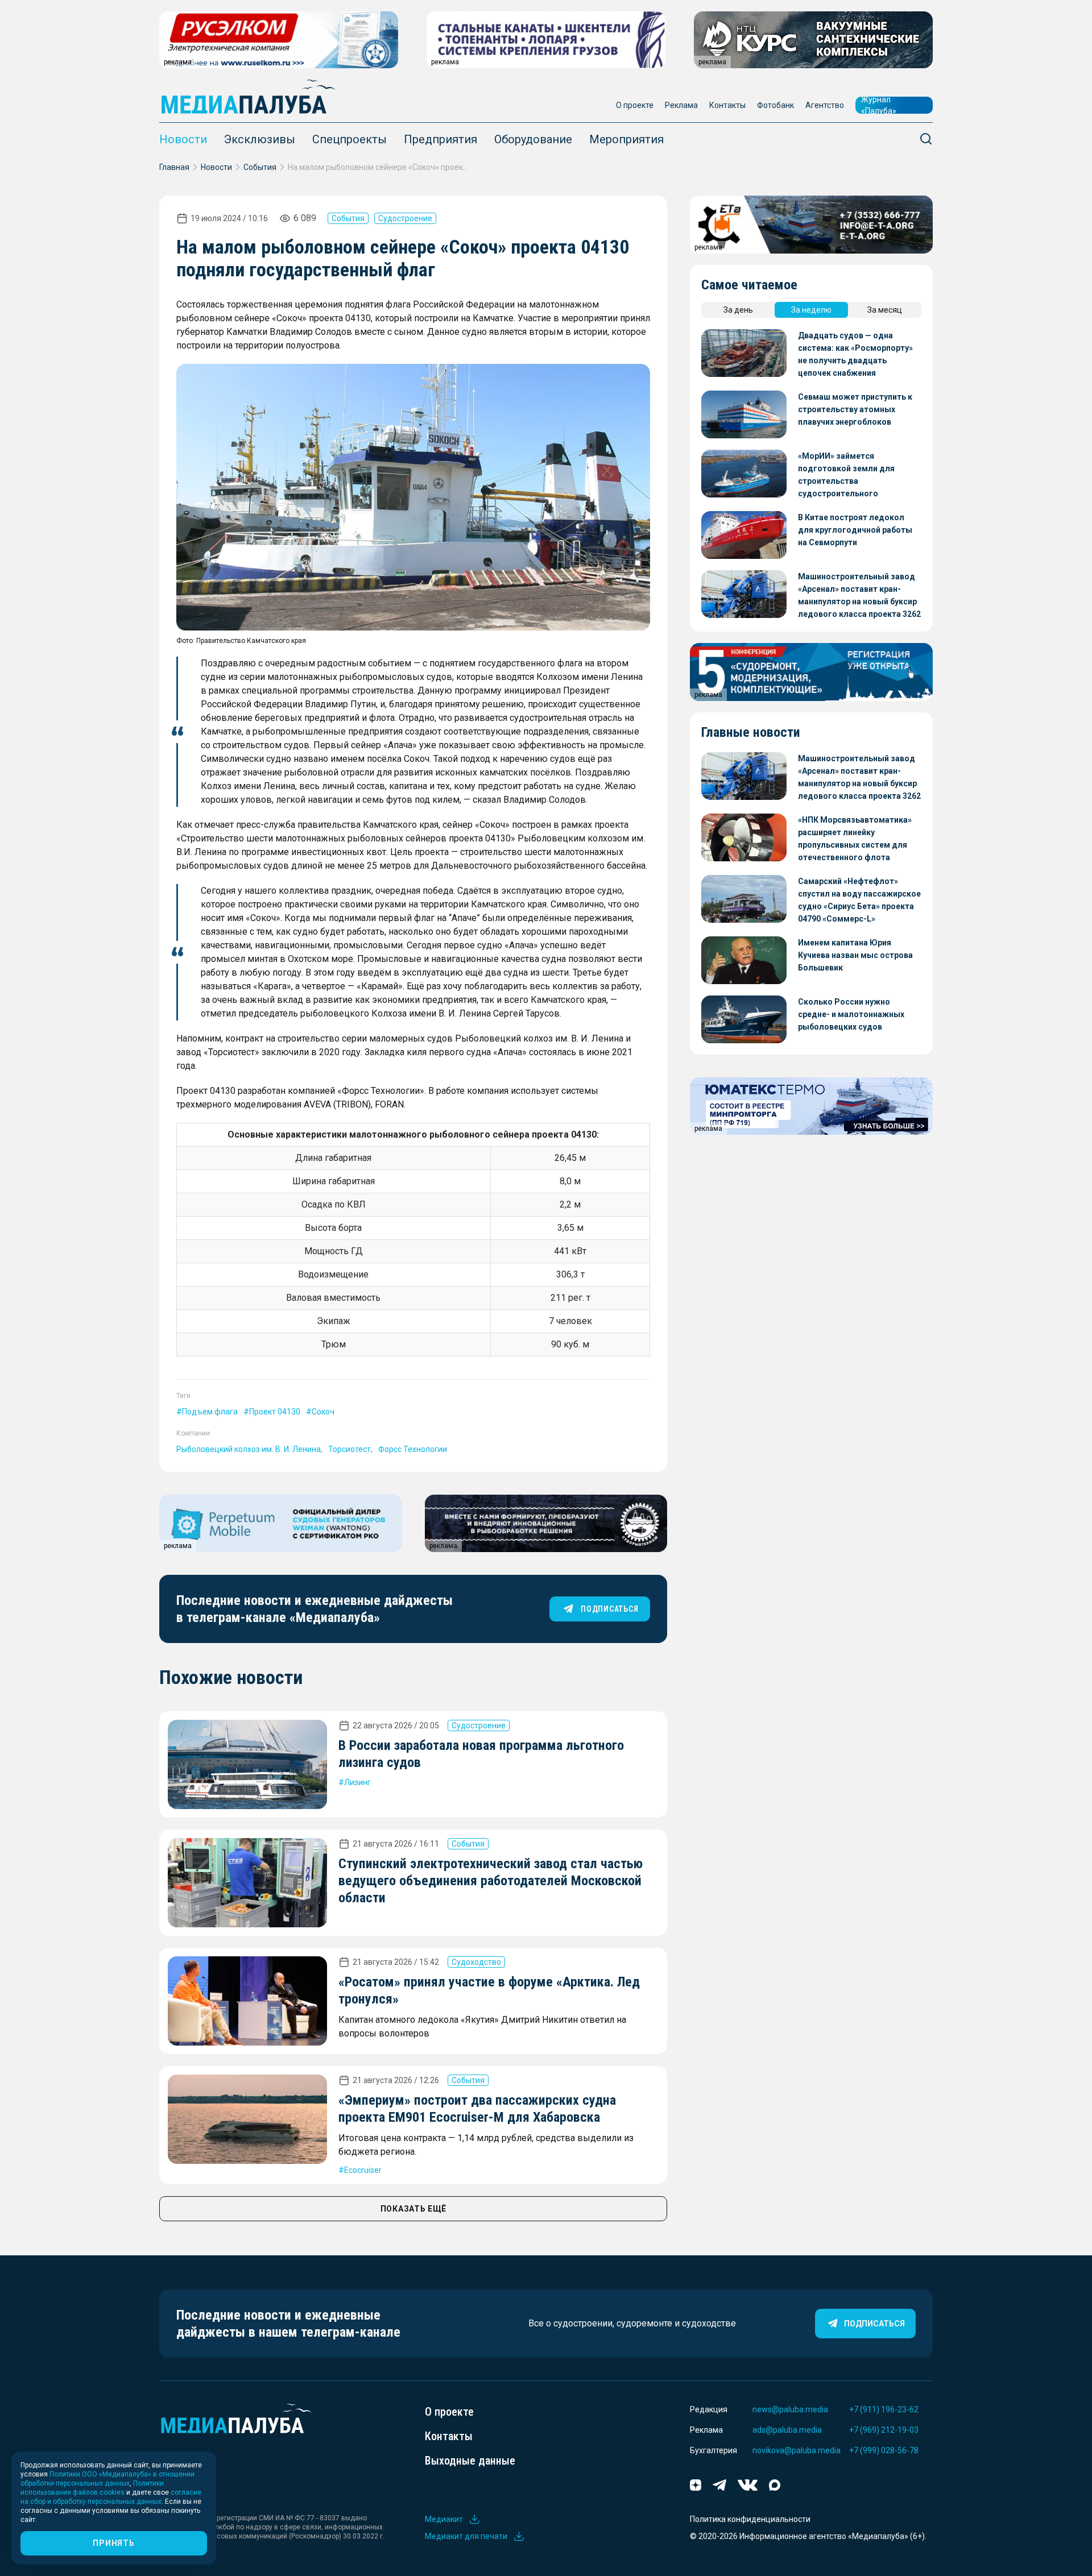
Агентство (825, 105)
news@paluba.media (790, 2409)
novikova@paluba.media (797, 2450)
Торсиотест (349, 1449)
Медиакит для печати (466, 2536)
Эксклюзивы (260, 139)
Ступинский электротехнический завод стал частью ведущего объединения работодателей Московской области (491, 1881)
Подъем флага (210, 1412)
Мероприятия (626, 139)
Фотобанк (775, 105)
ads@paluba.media (787, 2430)
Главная (174, 167)
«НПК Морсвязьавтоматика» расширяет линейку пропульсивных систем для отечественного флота (855, 839)
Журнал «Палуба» (879, 105)
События (260, 167)
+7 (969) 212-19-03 (884, 2430)
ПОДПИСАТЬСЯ (609, 1609)
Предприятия (440, 139)
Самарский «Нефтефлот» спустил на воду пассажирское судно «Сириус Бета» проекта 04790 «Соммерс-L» (859, 900)
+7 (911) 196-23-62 (884, 2409)
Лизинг (357, 1782)
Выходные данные (470, 2461)
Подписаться (874, 2324)
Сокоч (323, 1412)
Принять (113, 2543)
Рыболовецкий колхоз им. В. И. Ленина (249, 1449)
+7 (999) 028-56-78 (884, 2450)
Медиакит (444, 2519)
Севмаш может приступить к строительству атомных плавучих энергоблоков (855, 409)
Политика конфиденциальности (750, 2519)
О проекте (635, 105)
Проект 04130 (275, 1412)
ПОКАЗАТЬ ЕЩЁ (413, 2209)
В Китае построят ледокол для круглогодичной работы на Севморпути (855, 530)
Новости (183, 139)
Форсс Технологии (413, 1449)
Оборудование (533, 139)
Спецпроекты (349, 139)
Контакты (727, 105)
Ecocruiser (363, 2170)
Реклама (681, 105)
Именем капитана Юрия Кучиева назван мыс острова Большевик (855, 955)
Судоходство (476, 1962)
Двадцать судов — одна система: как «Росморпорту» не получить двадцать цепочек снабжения (855, 354)
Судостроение (405, 218)
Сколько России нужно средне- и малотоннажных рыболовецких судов (851, 1014)
